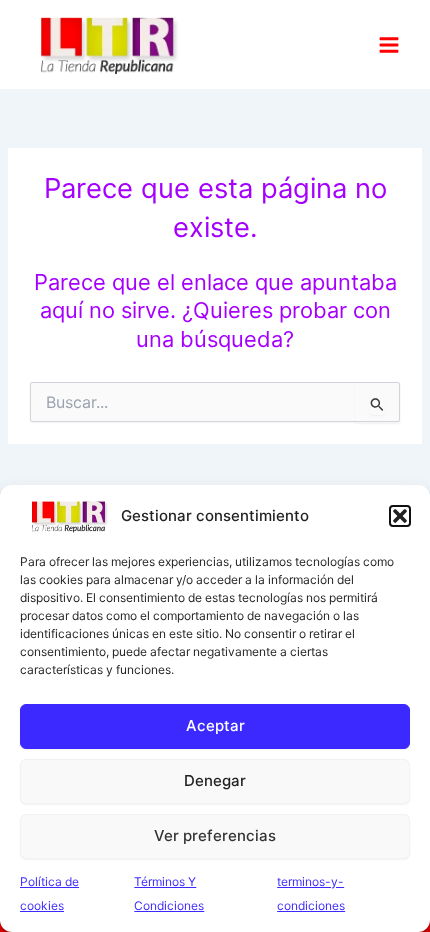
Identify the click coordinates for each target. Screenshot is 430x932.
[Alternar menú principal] (389, 44)
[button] (400, 516)
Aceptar (215, 725)
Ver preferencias (215, 835)
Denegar (215, 780)
